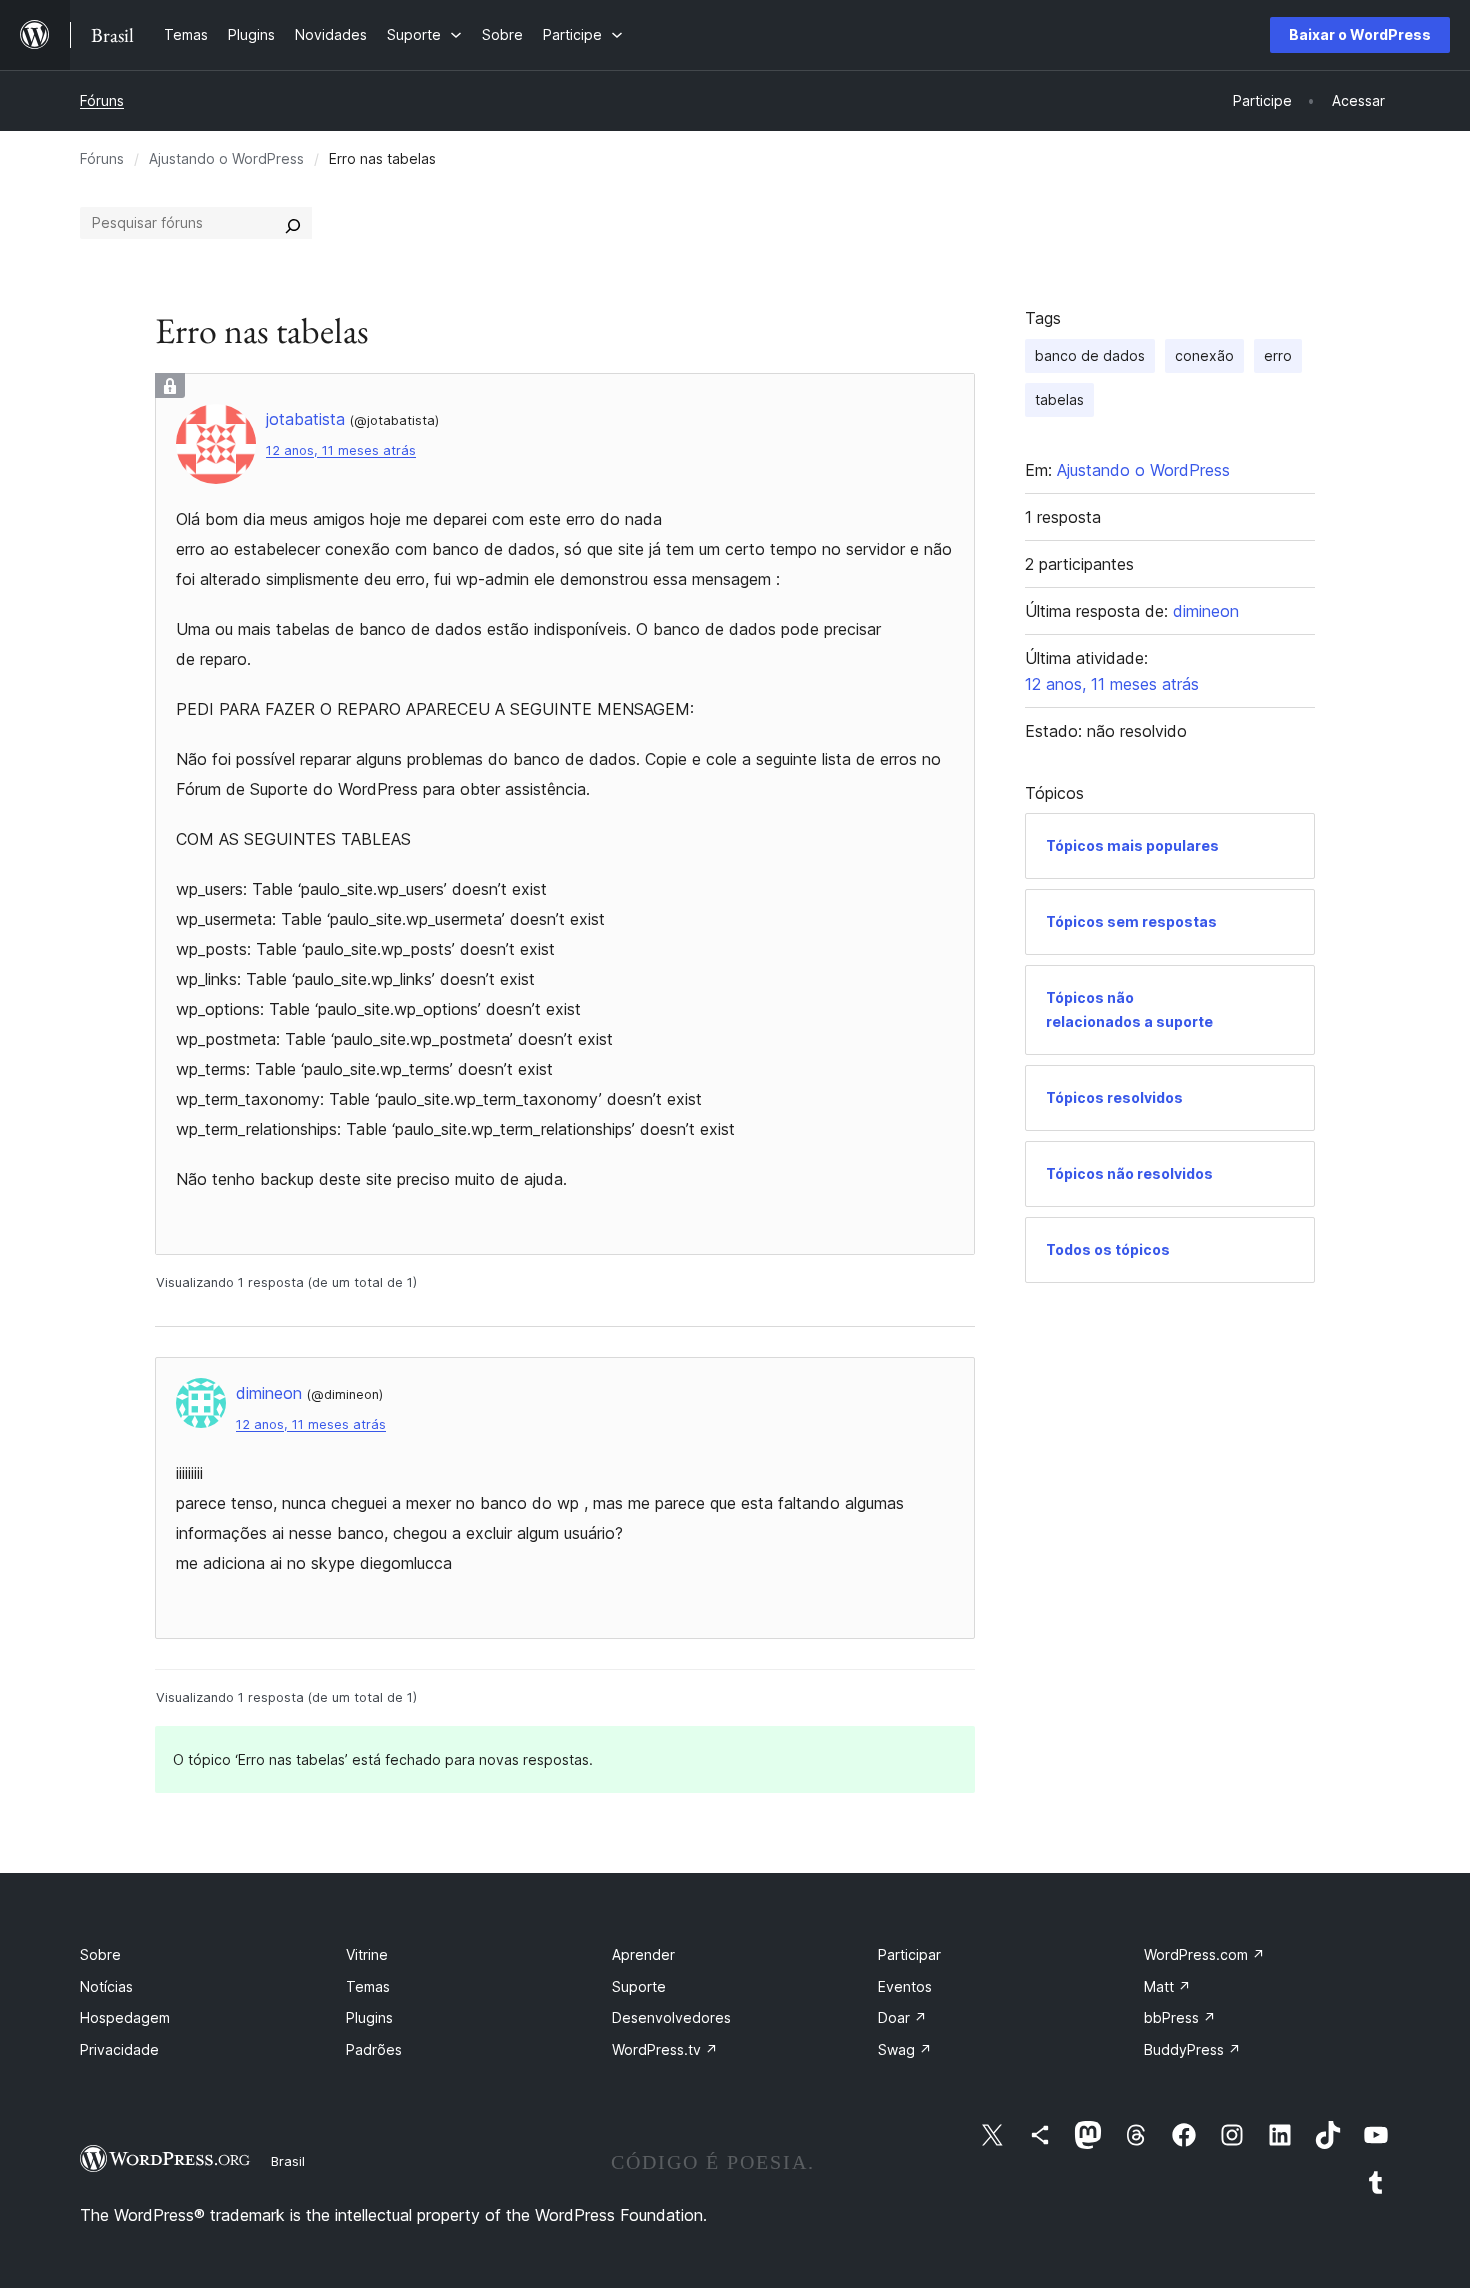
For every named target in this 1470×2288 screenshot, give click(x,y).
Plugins (369, 2017)
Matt (1167, 1986)
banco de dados (1090, 355)
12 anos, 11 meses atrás (341, 450)
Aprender (643, 1954)
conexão (1204, 355)
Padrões (374, 2049)
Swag (905, 2049)
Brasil (288, 2161)
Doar (902, 2017)
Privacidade (119, 2049)
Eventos (905, 1986)
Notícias (106, 1986)
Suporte (639, 1986)
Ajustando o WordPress (226, 158)
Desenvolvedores (671, 2017)
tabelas (1059, 399)
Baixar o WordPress (1360, 34)
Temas (368, 1986)
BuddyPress (1192, 2049)
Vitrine (367, 1954)
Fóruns (102, 100)
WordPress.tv (665, 2049)
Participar (909, 1954)
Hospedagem (125, 2017)
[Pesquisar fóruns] (293, 223)
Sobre (100, 1954)
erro (1278, 355)
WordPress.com (1204, 1954)
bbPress (1180, 2017)
